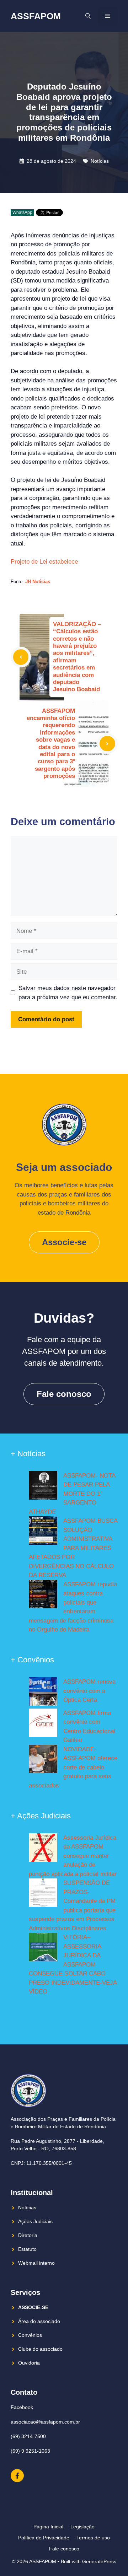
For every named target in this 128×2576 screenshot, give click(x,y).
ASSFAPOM (36, 16)
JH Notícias (38, 582)
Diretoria (28, 2235)
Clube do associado (40, 2349)
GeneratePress (99, 2561)
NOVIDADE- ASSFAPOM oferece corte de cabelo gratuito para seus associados (73, 1767)
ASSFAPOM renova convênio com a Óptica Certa (89, 1691)
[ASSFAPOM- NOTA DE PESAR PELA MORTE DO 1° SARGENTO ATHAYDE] (43, 1487)
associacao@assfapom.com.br (45, 2422)
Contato (24, 2392)
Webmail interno (36, 2263)
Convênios (30, 2335)
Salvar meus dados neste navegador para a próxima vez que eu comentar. (68, 993)
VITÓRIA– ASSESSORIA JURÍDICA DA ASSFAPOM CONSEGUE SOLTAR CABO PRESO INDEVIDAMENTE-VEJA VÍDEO (73, 1964)
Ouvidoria (29, 2363)
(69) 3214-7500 (28, 2436)
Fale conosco (64, 1394)
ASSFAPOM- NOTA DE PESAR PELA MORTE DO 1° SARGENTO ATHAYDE (72, 1494)
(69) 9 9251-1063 (30, 2451)
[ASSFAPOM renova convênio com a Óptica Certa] (43, 1693)
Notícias (100, 161)
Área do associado (39, 2321)
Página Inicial (48, 2527)
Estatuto (27, 2249)
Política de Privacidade (44, 2538)
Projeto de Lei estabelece (45, 562)
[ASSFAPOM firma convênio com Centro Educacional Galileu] (43, 1724)
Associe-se (64, 1242)
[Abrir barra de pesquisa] (88, 16)
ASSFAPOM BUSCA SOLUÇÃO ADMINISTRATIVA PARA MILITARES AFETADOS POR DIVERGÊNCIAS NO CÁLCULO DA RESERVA (73, 1548)
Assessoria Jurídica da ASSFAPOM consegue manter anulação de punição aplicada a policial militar (73, 1856)
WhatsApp (22, 213)
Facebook (22, 2407)
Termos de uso (93, 2538)
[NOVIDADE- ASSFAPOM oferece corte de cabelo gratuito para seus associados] (43, 1760)
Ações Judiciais (35, 2221)
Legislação (82, 2527)
